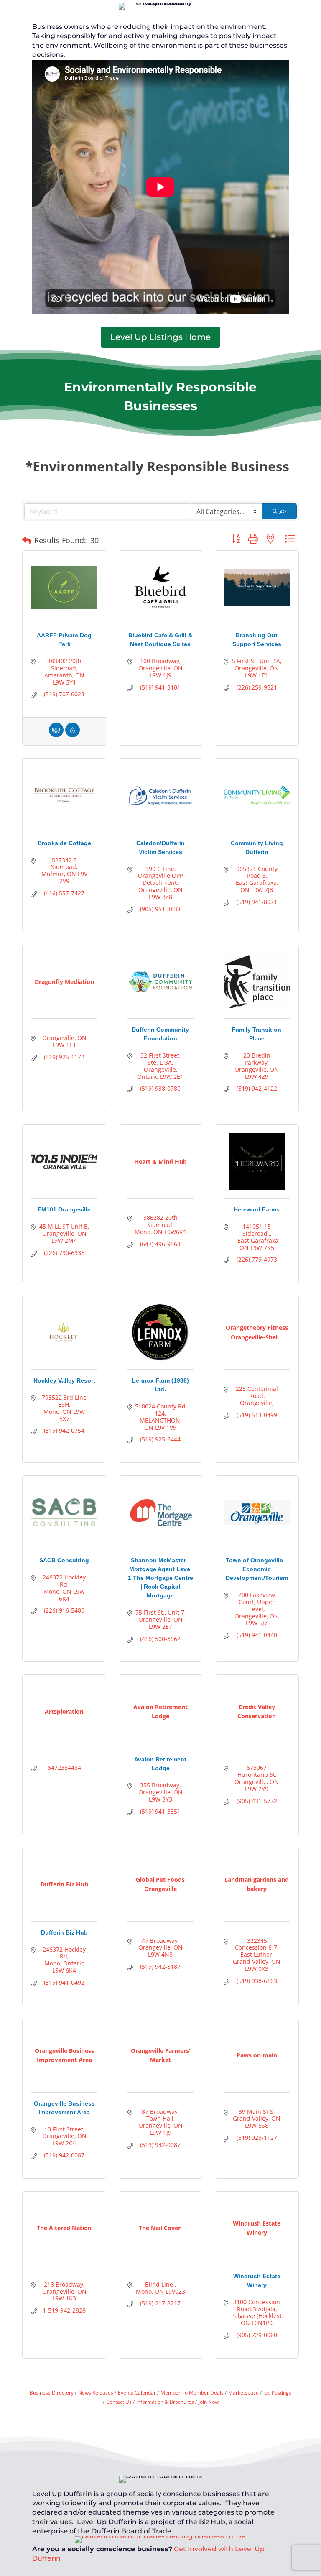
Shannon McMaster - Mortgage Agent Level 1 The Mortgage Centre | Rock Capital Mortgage (160, 1578)
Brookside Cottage (64, 843)
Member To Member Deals (192, 2392)
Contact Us (119, 2402)
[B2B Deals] (73, 735)
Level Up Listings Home (160, 337)
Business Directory (52, 2392)
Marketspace (243, 2392)
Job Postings (277, 2392)
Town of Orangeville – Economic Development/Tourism (257, 1569)
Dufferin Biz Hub (64, 1932)
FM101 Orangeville (64, 1209)
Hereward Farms (257, 1209)
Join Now (209, 2402)
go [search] (283, 511)
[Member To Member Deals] (56, 735)
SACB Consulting (64, 1560)
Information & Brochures (165, 2402)
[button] (27, 541)
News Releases (96, 2392)
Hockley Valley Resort (64, 1380)
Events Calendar (137, 2392)
